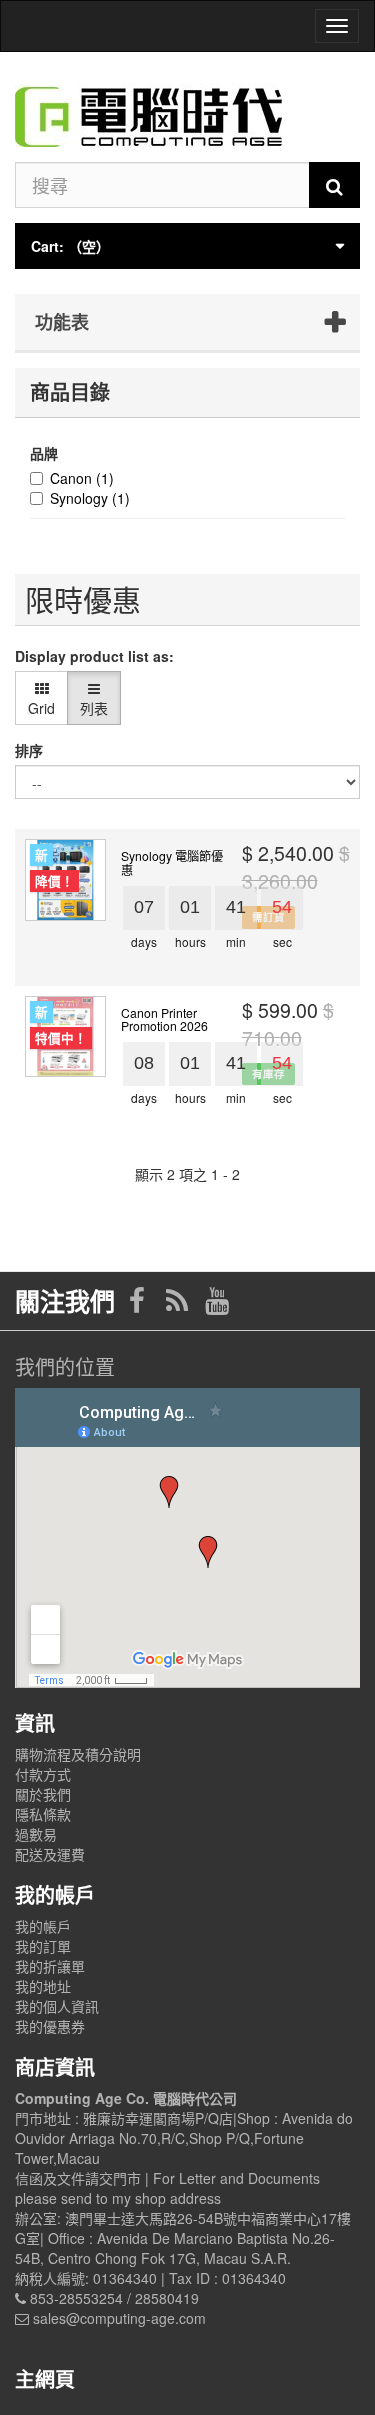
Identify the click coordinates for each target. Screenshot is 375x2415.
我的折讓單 (50, 1966)
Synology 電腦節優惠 (172, 862)
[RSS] (179, 1305)
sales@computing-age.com (119, 2318)
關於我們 (43, 1794)
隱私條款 (43, 1814)
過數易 (36, 1834)
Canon (82, 478)
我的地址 (43, 1986)
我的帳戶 (43, 1926)
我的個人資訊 (57, 2006)
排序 (29, 750)
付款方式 (43, 1774)
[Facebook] (139, 1305)
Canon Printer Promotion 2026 (164, 1019)
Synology (90, 498)
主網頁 (45, 2378)
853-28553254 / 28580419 (114, 2298)
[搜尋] (334, 185)
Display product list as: (94, 656)
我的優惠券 (50, 2026)
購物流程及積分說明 (78, 1754)
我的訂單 (43, 1946)
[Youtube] (217, 1305)
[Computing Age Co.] (187, 107)
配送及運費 (50, 1854)
